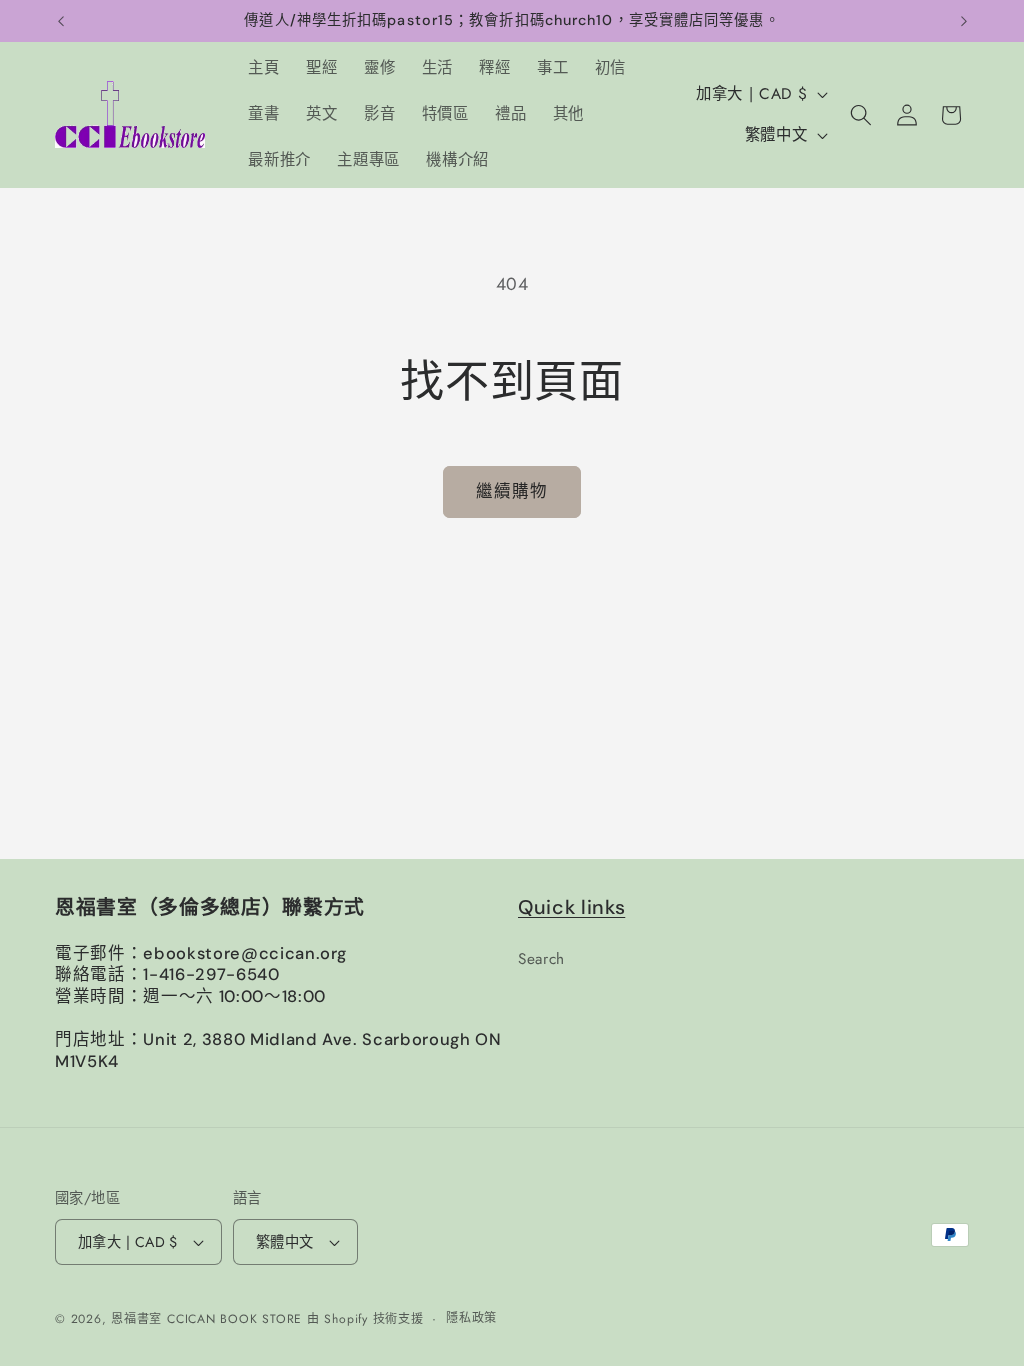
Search (541, 959)
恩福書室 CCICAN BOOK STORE (206, 1319)
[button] (861, 115)
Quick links (571, 907)
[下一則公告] (964, 21)
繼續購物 (512, 491)
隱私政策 (471, 1318)
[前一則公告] (61, 21)
